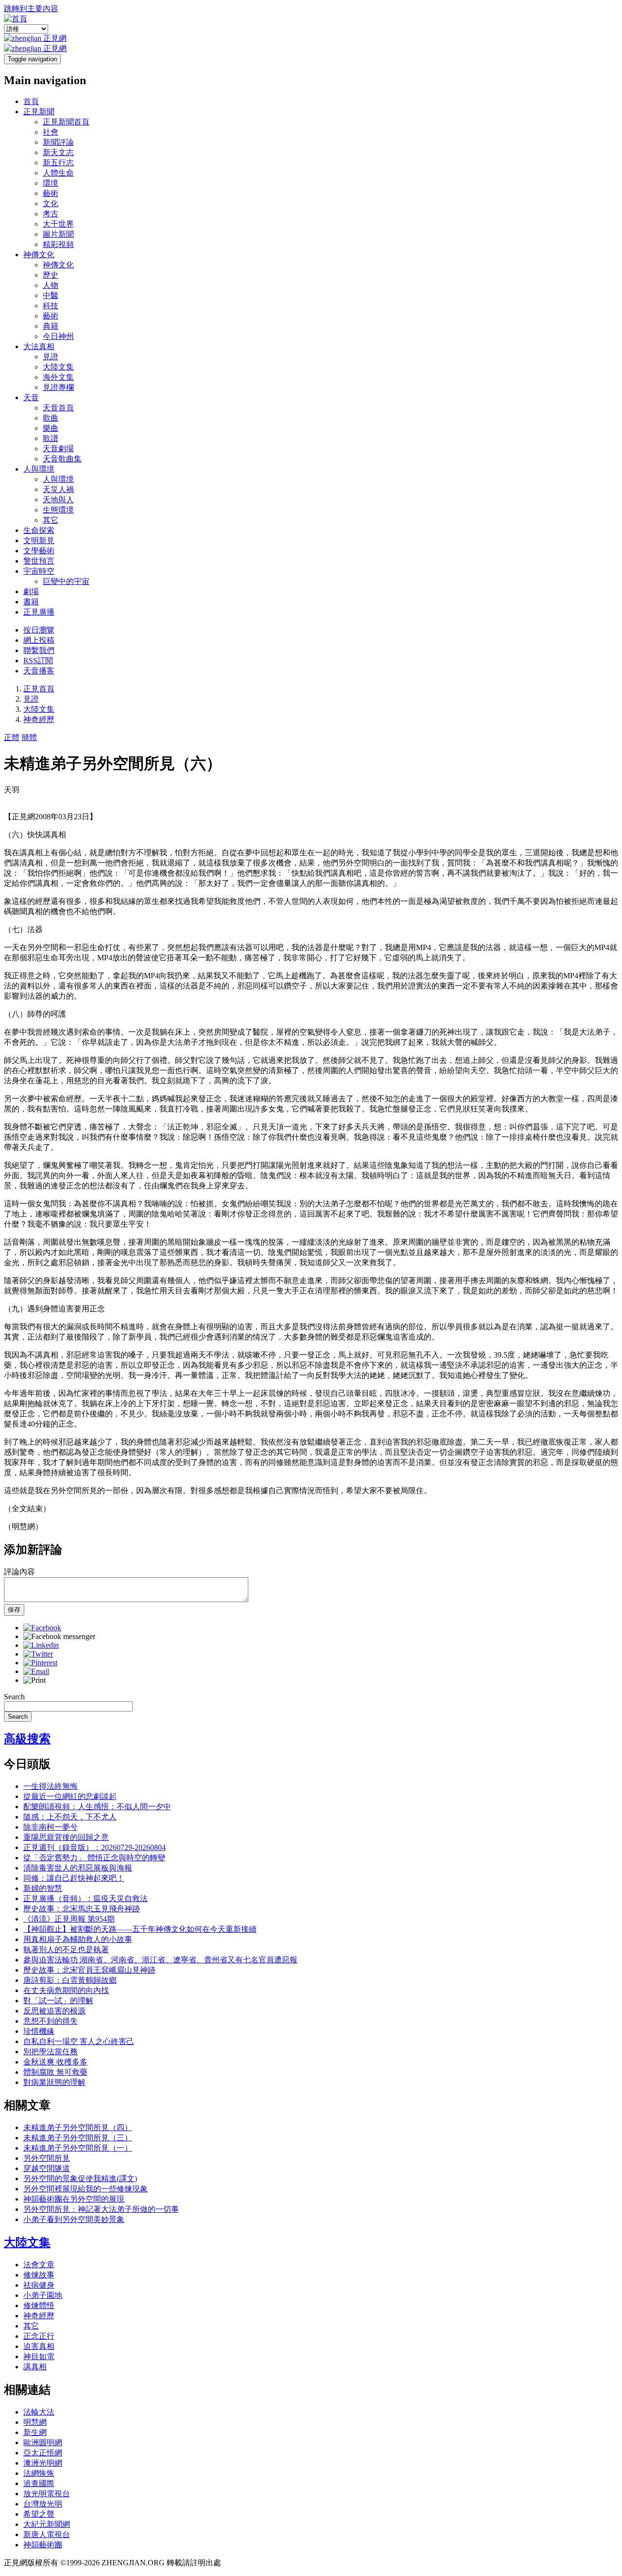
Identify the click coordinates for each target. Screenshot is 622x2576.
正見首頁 (39, 689)
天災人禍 (58, 489)
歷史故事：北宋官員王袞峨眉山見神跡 (89, 1970)
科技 (51, 306)
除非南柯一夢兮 (51, 1827)
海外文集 (58, 377)
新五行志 (58, 163)
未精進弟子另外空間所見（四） (78, 2127)
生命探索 (39, 530)
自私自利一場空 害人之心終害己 (79, 2041)
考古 (51, 214)
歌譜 (51, 438)
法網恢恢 (39, 2473)
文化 (51, 203)
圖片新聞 (58, 234)
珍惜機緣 (39, 2031)
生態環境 (58, 510)
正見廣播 (39, 612)
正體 (12, 737)
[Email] (36, 1671)
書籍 (31, 602)
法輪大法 (39, 2412)
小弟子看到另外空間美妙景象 (74, 2219)
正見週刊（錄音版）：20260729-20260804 (95, 1847)
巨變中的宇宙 (66, 581)
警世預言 (39, 561)
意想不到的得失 (51, 2021)
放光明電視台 (47, 2494)
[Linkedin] (41, 1645)
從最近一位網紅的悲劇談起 (70, 1796)
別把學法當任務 (51, 2052)
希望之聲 (39, 2514)
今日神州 (58, 336)
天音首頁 (58, 408)
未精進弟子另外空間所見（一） (78, 2148)
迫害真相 (39, 2346)
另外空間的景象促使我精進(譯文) (80, 2179)
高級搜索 (27, 1739)
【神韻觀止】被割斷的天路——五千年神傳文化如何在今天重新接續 (140, 1929)
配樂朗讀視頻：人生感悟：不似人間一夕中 (97, 1807)
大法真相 (39, 346)
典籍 (51, 326)
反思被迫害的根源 (54, 2011)
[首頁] (16, 19)
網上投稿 (39, 640)
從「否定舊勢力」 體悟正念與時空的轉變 (94, 1858)
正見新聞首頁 (66, 122)
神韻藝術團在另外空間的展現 (74, 2199)
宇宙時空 (39, 571)
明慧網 (35, 2422)
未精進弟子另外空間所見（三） (78, 2138)
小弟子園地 (43, 2295)
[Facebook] (42, 1628)
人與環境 (39, 469)
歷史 (51, 275)
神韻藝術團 (43, 2545)
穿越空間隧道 (47, 2168)
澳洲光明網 (43, 2463)
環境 (51, 183)
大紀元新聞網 (47, 2524)
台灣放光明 (43, 2504)
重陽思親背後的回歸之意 (66, 1837)
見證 (51, 357)
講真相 (35, 2367)
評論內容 (19, 1572)
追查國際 (39, 2483)
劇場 (31, 591)
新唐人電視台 (47, 2534)
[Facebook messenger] (59, 1636)
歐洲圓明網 (43, 2443)
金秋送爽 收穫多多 (55, 2062)
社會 (51, 132)
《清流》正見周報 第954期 (69, 1919)
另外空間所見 (47, 2158)
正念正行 (39, 2336)
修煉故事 (39, 2275)
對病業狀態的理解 (54, 2082)
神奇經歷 (39, 719)
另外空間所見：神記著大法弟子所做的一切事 (101, 2209)
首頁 (31, 101)
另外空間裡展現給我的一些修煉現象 (86, 2189)
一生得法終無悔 (51, 1786)
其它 (51, 520)
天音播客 (39, 671)
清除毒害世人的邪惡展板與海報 (78, 1868)
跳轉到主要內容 (31, 9)
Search (14, 1697)
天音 (31, 397)
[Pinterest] (40, 1663)
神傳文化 (39, 255)
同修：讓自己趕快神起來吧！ (74, 1878)
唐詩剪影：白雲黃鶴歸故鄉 (70, 1980)
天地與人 (58, 500)
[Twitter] (38, 1654)
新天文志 (58, 152)
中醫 (51, 295)
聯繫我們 (39, 650)
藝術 (51, 193)
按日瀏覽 (39, 630)
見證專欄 (58, 387)
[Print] (35, 1680)
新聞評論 (58, 142)
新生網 (35, 2432)
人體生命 (58, 173)
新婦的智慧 (43, 1888)
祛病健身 (39, 2285)
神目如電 (39, 2356)
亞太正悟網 (43, 2453)
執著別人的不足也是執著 (66, 1950)
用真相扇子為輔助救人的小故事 (78, 1939)
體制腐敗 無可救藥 (55, 2072)
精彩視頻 (58, 244)
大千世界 (58, 224)
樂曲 (51, 428)
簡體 (29, 737)
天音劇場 (58, 449)
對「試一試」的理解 (58, 2001)
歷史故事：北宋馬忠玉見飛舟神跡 (82, 1909)
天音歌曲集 (62, 459)
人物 (51, 285)
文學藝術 (39, 551)
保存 (14, 1610)
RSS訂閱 (38, 661)
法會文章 (39, 2265)
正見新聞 (39, 112)
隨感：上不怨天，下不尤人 (70, 1817)
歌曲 (51, 418)
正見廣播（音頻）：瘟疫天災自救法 (86, 1898)
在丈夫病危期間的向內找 (66, 1990)
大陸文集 (58, 367)
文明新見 (39, 540)
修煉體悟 (39, 2305)
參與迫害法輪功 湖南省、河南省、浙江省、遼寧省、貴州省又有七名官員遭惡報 (160, 1960)
